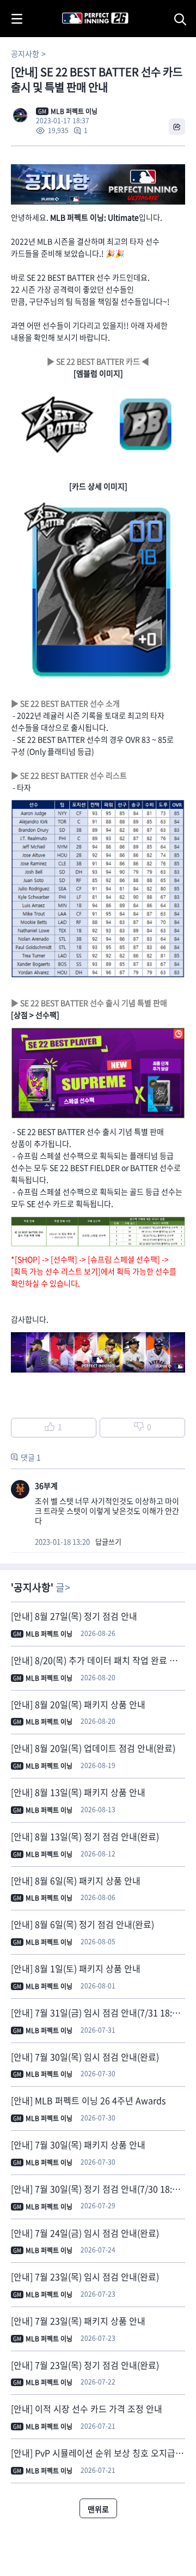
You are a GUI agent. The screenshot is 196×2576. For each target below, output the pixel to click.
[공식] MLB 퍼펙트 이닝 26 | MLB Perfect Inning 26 (69, 6)
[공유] (177, 127)
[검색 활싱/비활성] (182, 19)
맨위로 (98, 2509)
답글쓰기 (108, 1541)
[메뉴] (17, 19)
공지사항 (25, 53)
